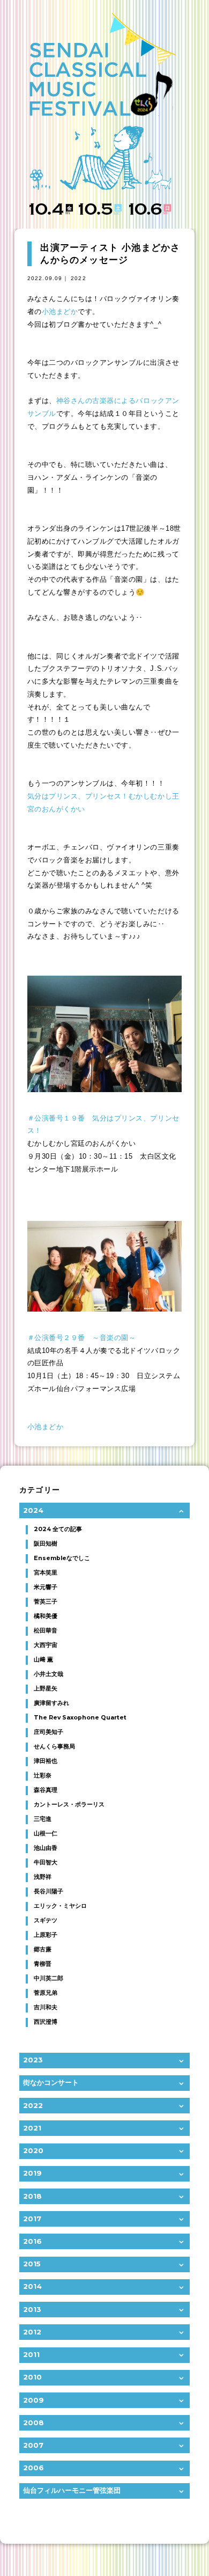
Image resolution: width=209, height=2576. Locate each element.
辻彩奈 (43, 1776)
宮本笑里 (46, 1573)
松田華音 (46, 1631)
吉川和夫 (46, 2007)
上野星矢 (46, 1689)
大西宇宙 (46, 1645)
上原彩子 (46, 1935)
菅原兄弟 (46, 1993)
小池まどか (60, 312)
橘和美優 (46, 1616)
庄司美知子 (48, 1732)
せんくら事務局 (54, 1747)
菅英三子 (46, 1602)
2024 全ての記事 (58, 1529)
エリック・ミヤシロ (60, 1906)
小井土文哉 (48, 1674)
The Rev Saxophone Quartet (80, 1718)
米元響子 (46, 1587)
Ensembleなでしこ (62, 1558)
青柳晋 (43, 1964)
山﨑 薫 (43, 1660)
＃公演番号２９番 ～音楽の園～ (82, 1338)
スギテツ (46, 1920)
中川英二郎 (48, 1978)
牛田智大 (46, 1863)
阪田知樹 (46, 1544)
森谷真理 (46, 1790)
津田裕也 (46, 1761)
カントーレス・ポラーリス (69, 1805)
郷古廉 (43, 1949)
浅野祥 (43, 1877)
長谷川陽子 (48, 1891)
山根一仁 (46, 1834)
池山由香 (46, 1848)
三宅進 (43, 1819)
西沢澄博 (46, 2022)
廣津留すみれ (51, 1703)
